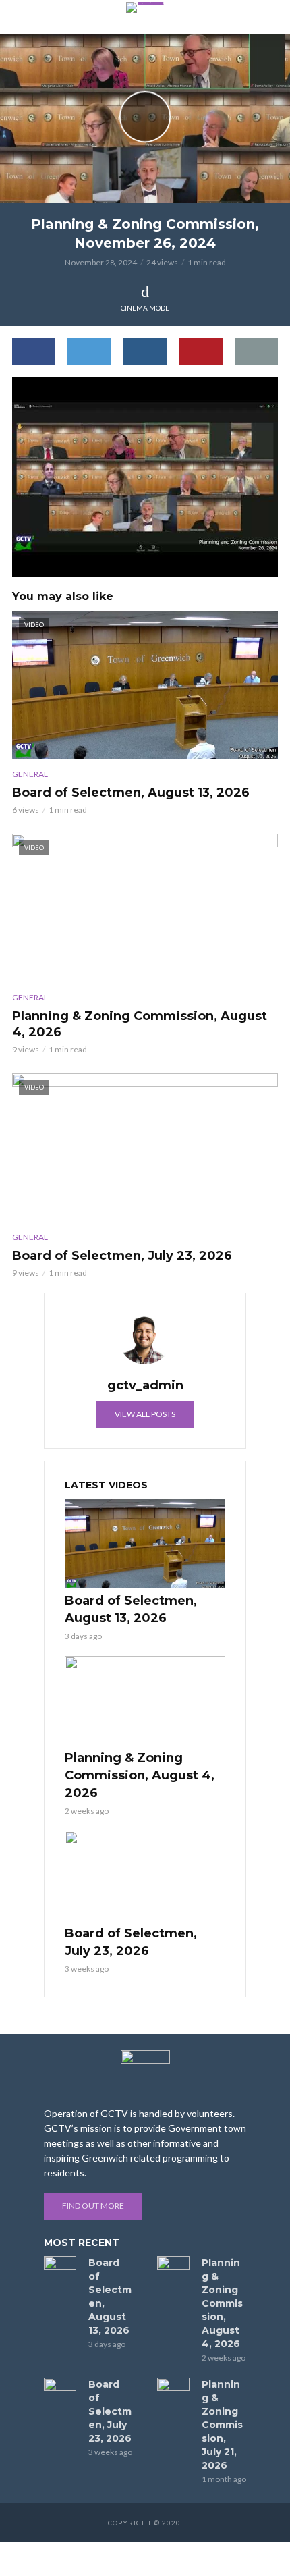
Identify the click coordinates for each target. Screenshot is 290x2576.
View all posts (145, 1414)
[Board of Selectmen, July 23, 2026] (145, 1876)
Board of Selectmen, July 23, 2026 (122, 1256)
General (30, 774)
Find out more (93, 2206)
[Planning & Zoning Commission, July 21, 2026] (173, 2388)
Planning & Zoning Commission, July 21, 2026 (222, 2425)
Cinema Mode (145, 308)
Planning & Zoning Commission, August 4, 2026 (140, 1024)
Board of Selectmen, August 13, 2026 (131, 793)
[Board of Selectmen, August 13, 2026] (145, 1544)
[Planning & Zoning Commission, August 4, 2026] (145, 1701)
